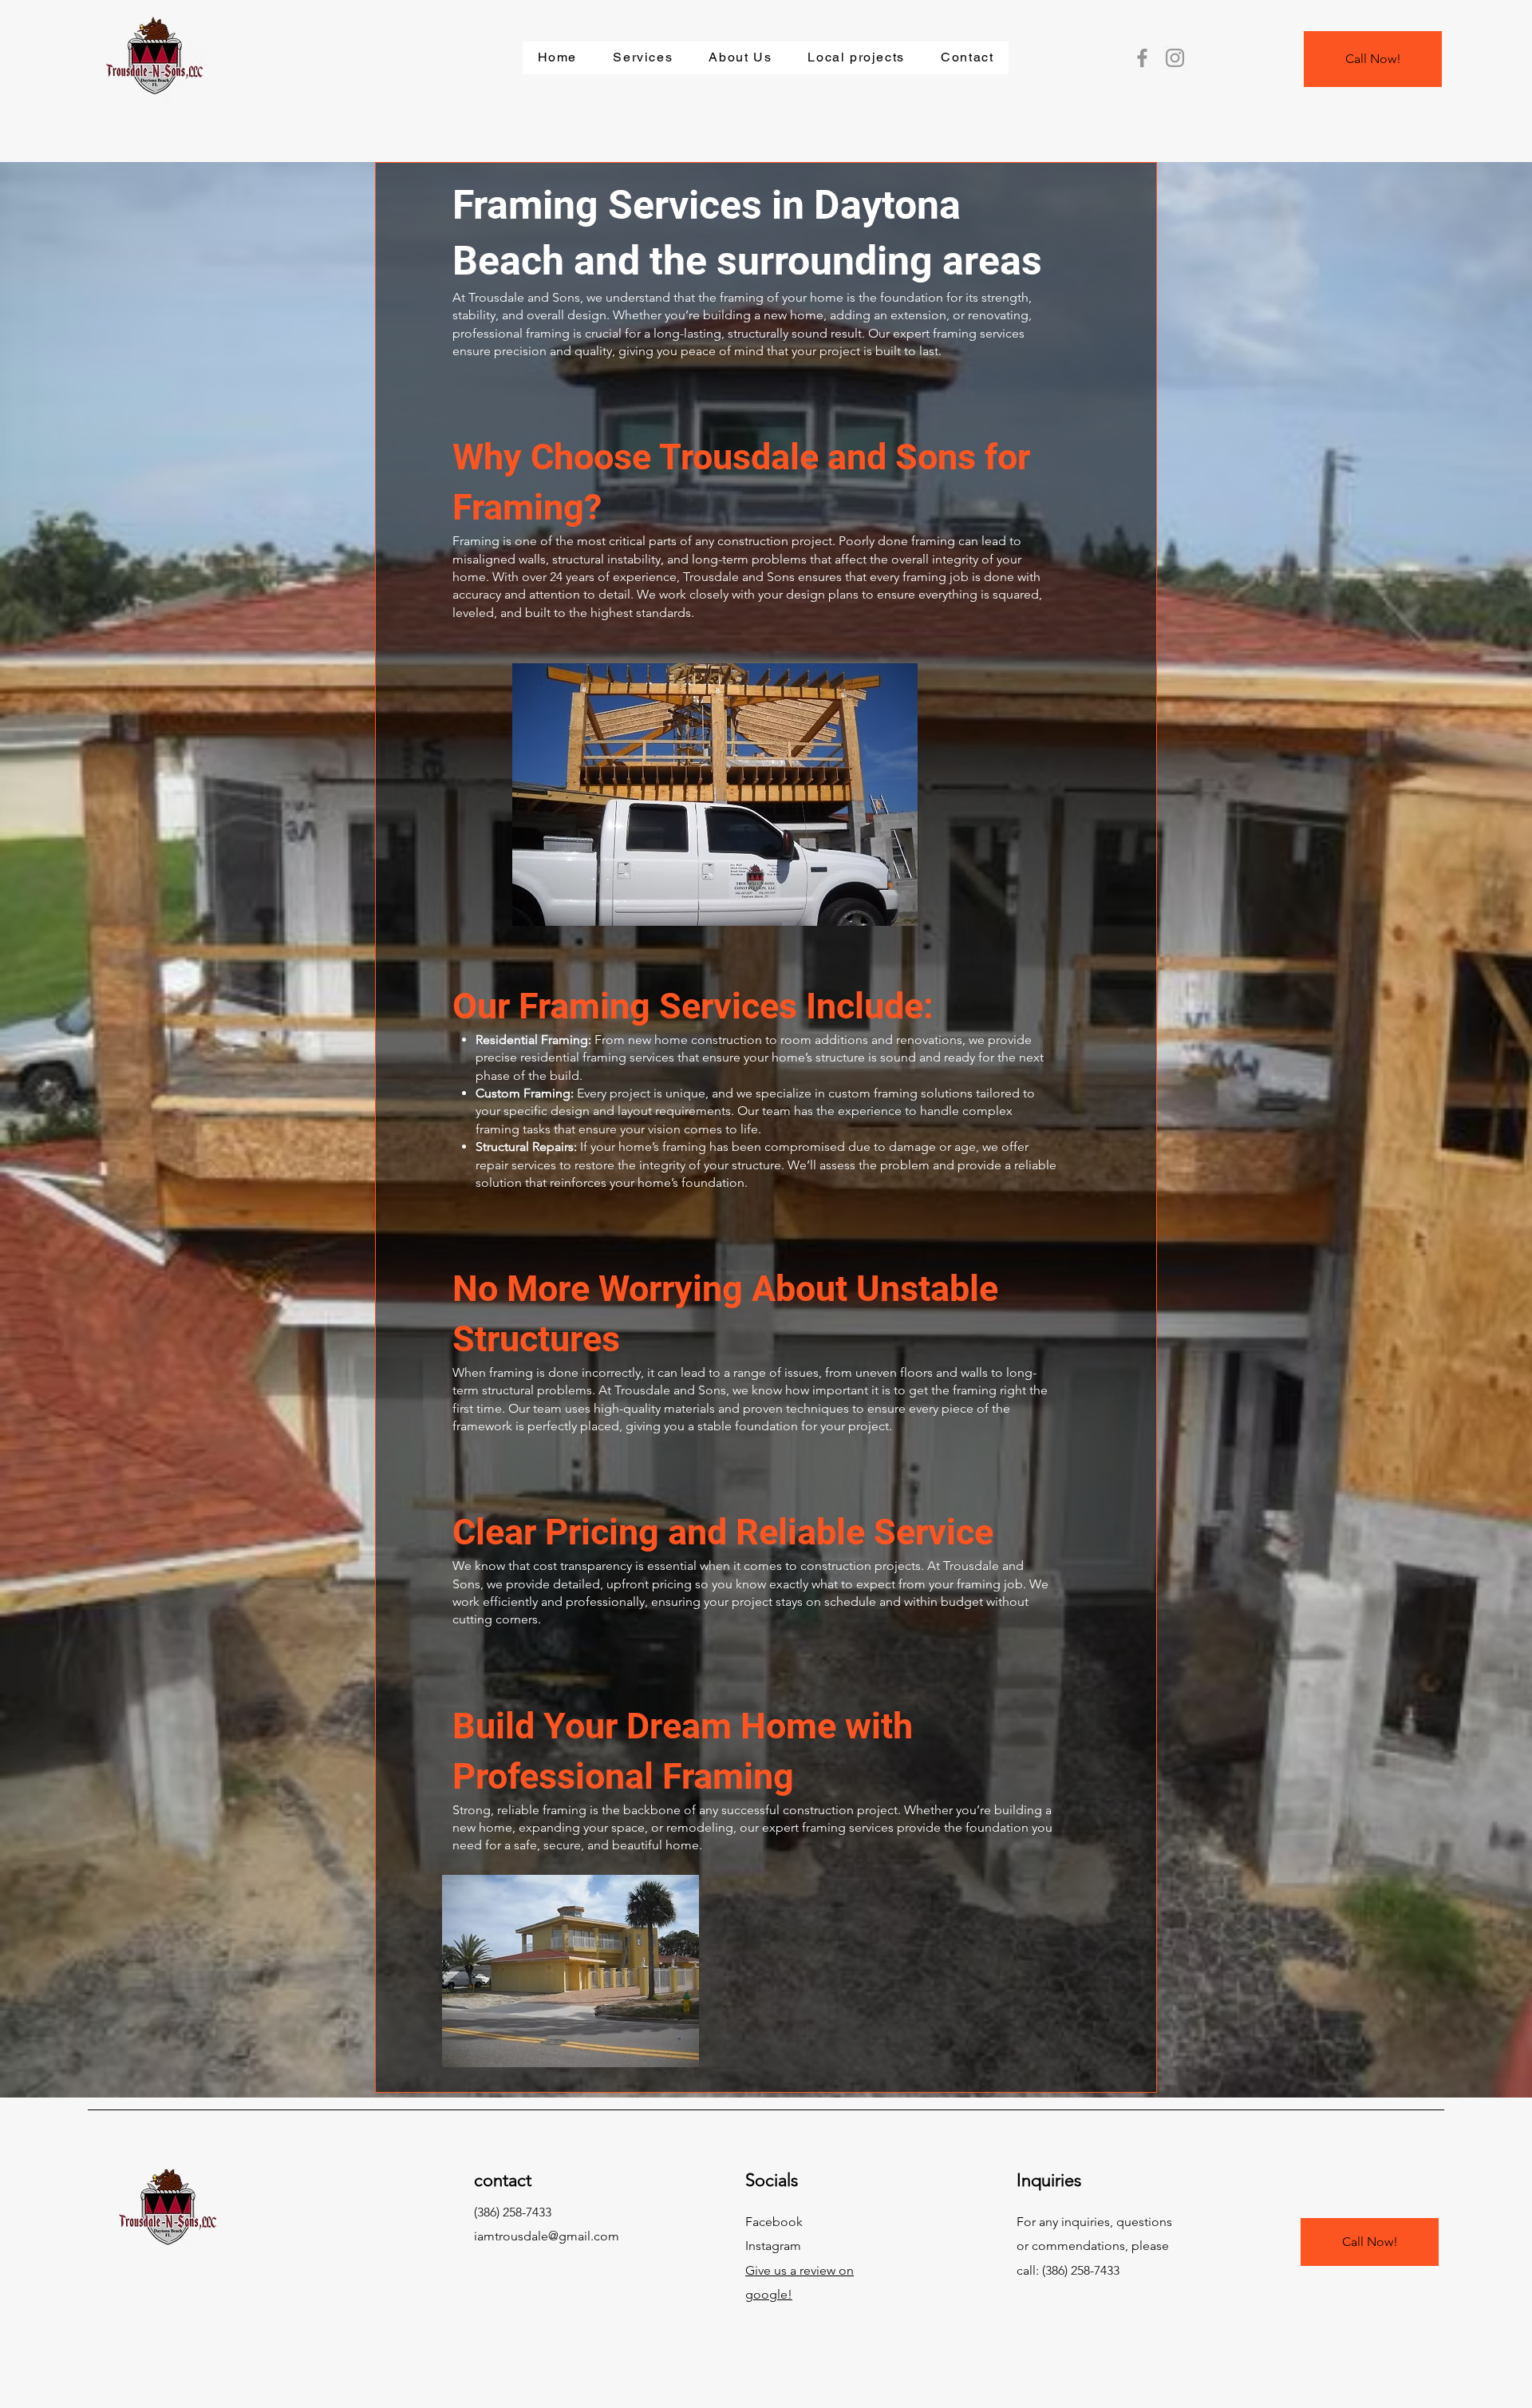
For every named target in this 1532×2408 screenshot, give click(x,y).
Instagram (773, 2246)
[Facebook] (1142, 58)
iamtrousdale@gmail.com (547, 2236)
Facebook (774, 2222)
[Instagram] (1175, 58)
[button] (643, 58)
